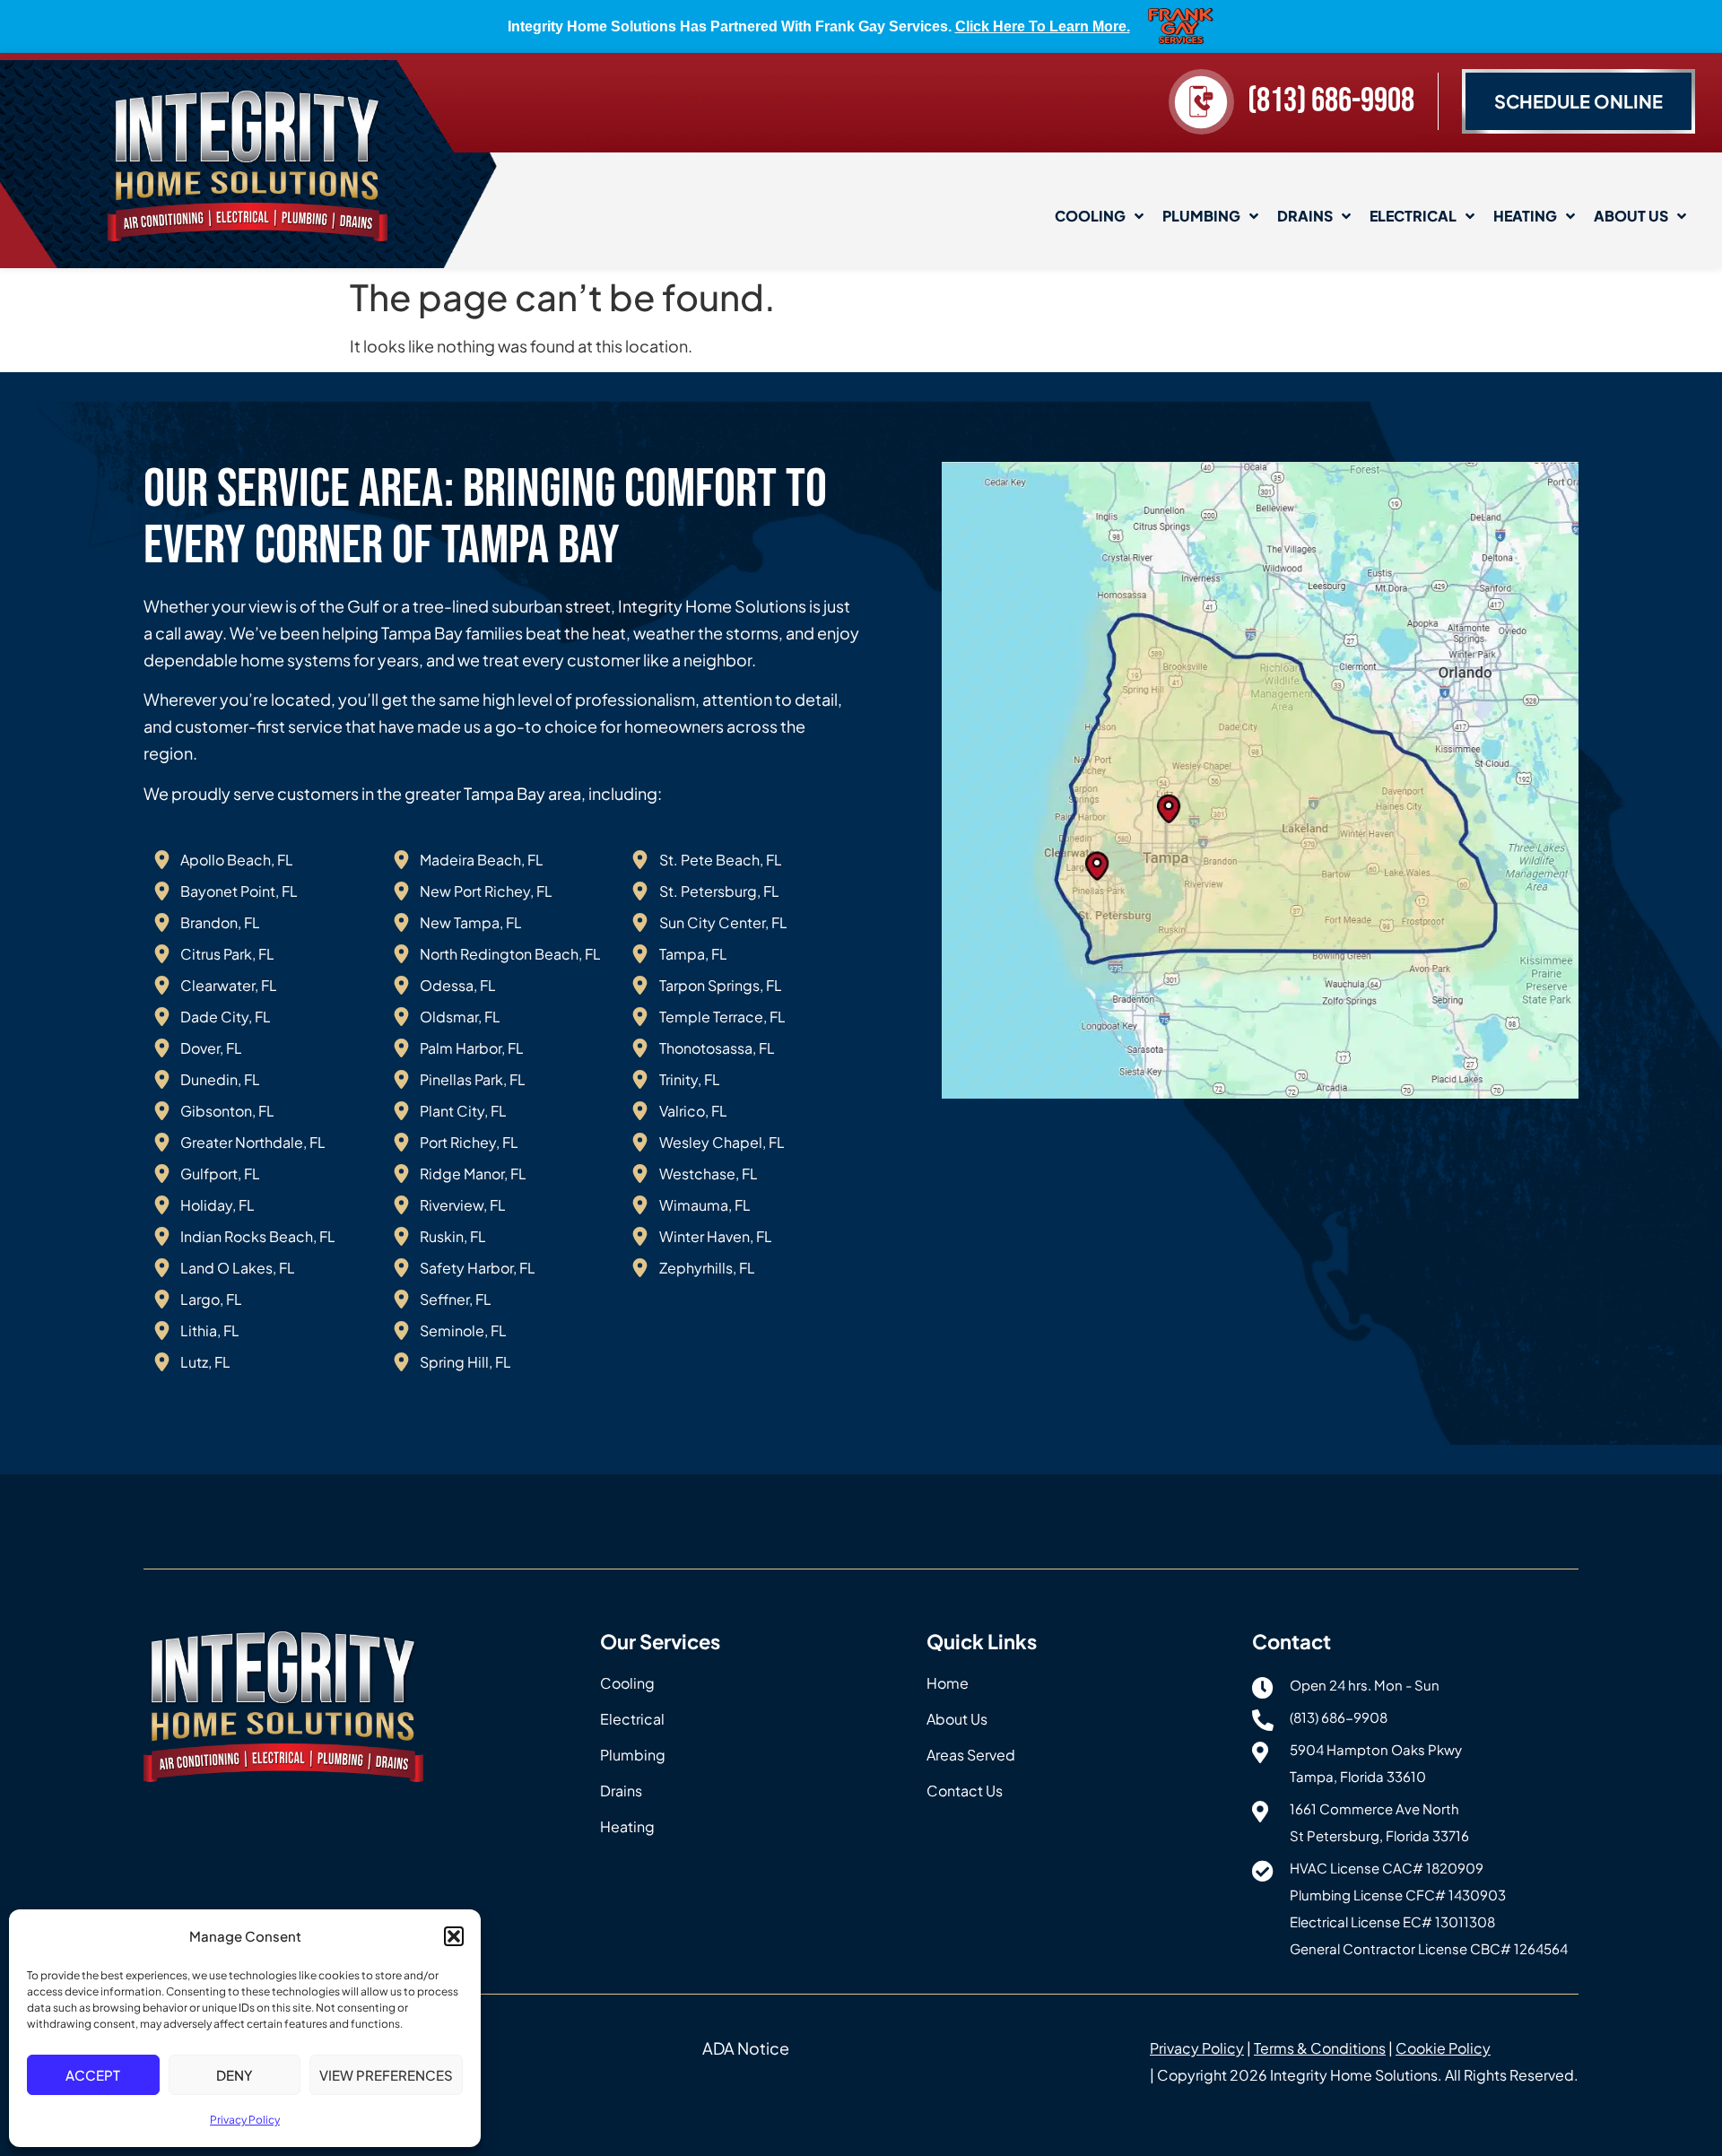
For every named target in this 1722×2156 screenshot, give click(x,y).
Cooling (1090, 216)
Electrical (1413, 216)
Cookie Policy (1443, 2048)
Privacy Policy (245, 2120)
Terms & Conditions (1320, 2048)
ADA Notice (746, 2048)
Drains (1305, 216)
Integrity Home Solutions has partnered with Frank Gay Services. (819, 26)
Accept (93, 2075)
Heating (1525, 216)
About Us (1631, 216)
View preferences (386, 2075)
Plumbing (1201, 216)
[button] (454, 1936)
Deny (235, 2075)
